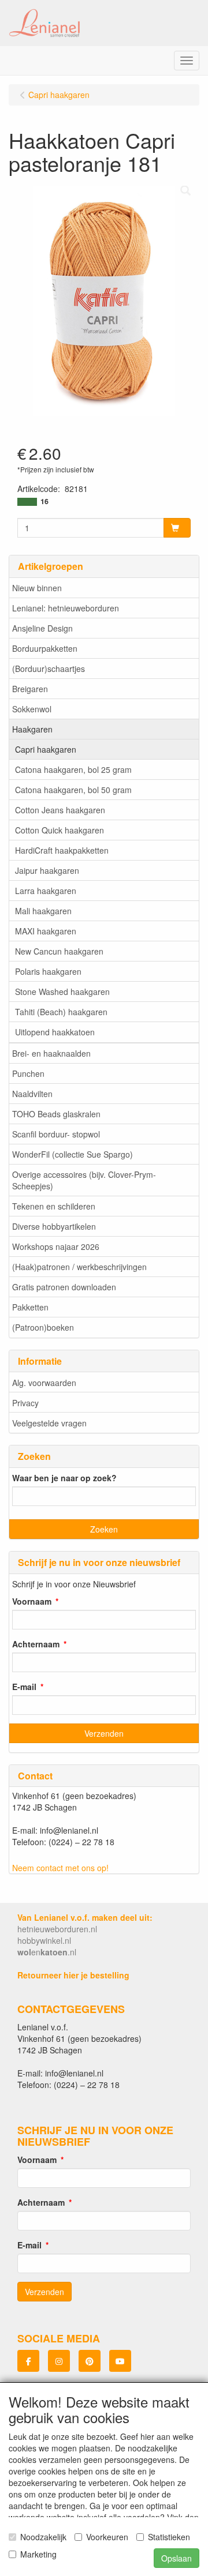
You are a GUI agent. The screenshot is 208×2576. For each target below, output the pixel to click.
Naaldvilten (32, 1094)
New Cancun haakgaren (59, 951)
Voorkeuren (107, 2537)
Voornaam (32, 1601)
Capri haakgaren (46, 749)
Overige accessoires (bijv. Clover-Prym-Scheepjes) (84, 1180)
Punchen (28, 1073)
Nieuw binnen (37, 588)
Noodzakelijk (43, 2537)
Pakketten (30, 1307)
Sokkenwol (32, 709)
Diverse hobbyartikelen (54, 1226)
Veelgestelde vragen (49, 1423)
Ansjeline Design (42, 628)
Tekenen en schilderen (54, 1206)
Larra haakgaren (46, 891)
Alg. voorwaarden (44, 1383)
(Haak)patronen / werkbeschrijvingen (79, 1267)
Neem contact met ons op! (60, 1868)
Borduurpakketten (45, 648)
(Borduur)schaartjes (49, 669)
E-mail (24, 1687)
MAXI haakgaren (46, 931)
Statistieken (169, 2537)
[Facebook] (28, 2361)
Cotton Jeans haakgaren (60, 810)
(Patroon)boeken (43, 1327)
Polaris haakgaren (48, 971)
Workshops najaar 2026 (56, 1246)
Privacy (25, 1403)
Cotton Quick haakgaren (60, 830)
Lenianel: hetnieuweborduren (66, 608)
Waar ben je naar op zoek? (64, 1478)
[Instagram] (59, 2361)
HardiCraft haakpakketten (62, 850)
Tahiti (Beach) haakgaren (61, 1012)
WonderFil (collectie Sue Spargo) (73, 1154)
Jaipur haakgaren (47, 870)
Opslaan (177, 2558)
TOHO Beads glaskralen (56, 1114)
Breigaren (30, 689)
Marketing (38, 2554)
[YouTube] (120, 2361)
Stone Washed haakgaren (62, 992)
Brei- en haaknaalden (51, 1053)
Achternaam (36, 1644)
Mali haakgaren (43, 911)
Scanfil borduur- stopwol (56, 1134)
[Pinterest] (90, 2361)
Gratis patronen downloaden (64, 1287)
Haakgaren (32, 729)
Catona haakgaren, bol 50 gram (73, 790)
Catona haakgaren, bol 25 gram (73, 769)
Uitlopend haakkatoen (55, 1032)
